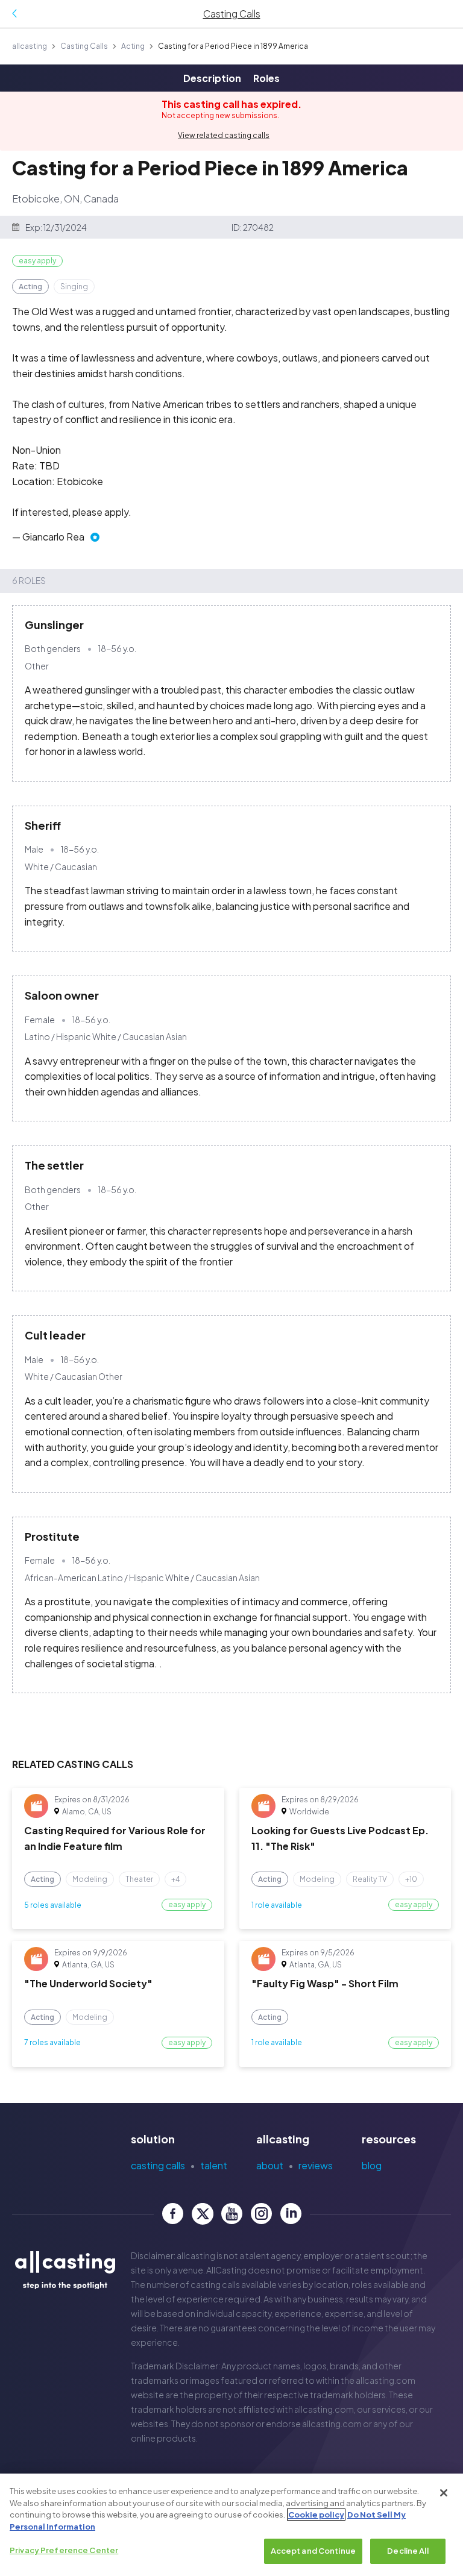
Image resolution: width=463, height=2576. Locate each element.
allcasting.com (386, 2380)
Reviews (316, 2165)
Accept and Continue (313, 2551)
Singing (74, 287)
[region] (231, 2525)
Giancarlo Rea (53, 537)
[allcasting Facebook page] (173, 2214)
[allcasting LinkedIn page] (291, 2214)
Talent (214, 2165)
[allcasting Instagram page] (261, 2214)
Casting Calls (84, 46)
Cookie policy (316, 2515)
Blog (372, 2165)
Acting (133, 46)
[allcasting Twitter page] (202, 2214)
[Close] (444, 2493)
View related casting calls (224, 135)
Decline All (408, 2551)
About (270, 2165)
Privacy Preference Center (64, 2550)
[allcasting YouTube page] (232, 2214)
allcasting (30, 46)
